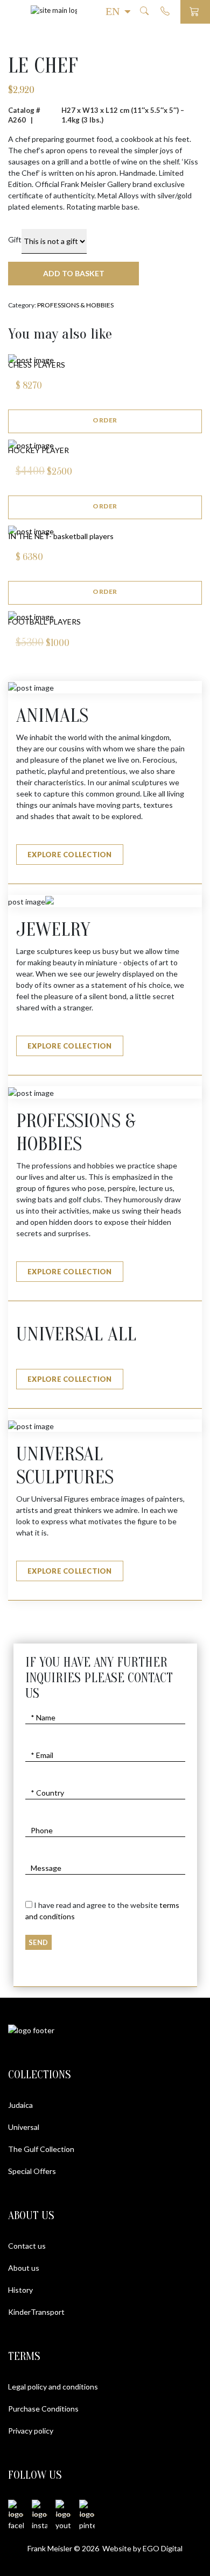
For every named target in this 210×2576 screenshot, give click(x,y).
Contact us (27, 2246)
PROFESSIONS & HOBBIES (75, 305)
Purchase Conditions (43, 2409)
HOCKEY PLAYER (38, 450)
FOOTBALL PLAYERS (44, 622)
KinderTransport (36, 2312)
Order (105, 420)
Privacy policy (31, 2431)
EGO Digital (163, 2548)
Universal (24, 2127)
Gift (15, 239)
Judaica (20, 2105)
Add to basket (74, 273)
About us (24, 2268)
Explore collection (70, 855)
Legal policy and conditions (53, 2387)
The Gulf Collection (41, 2149)
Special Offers (32, 2171)
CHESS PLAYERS (37, 365)
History (20, 2290)
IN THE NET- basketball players (61, 536)
